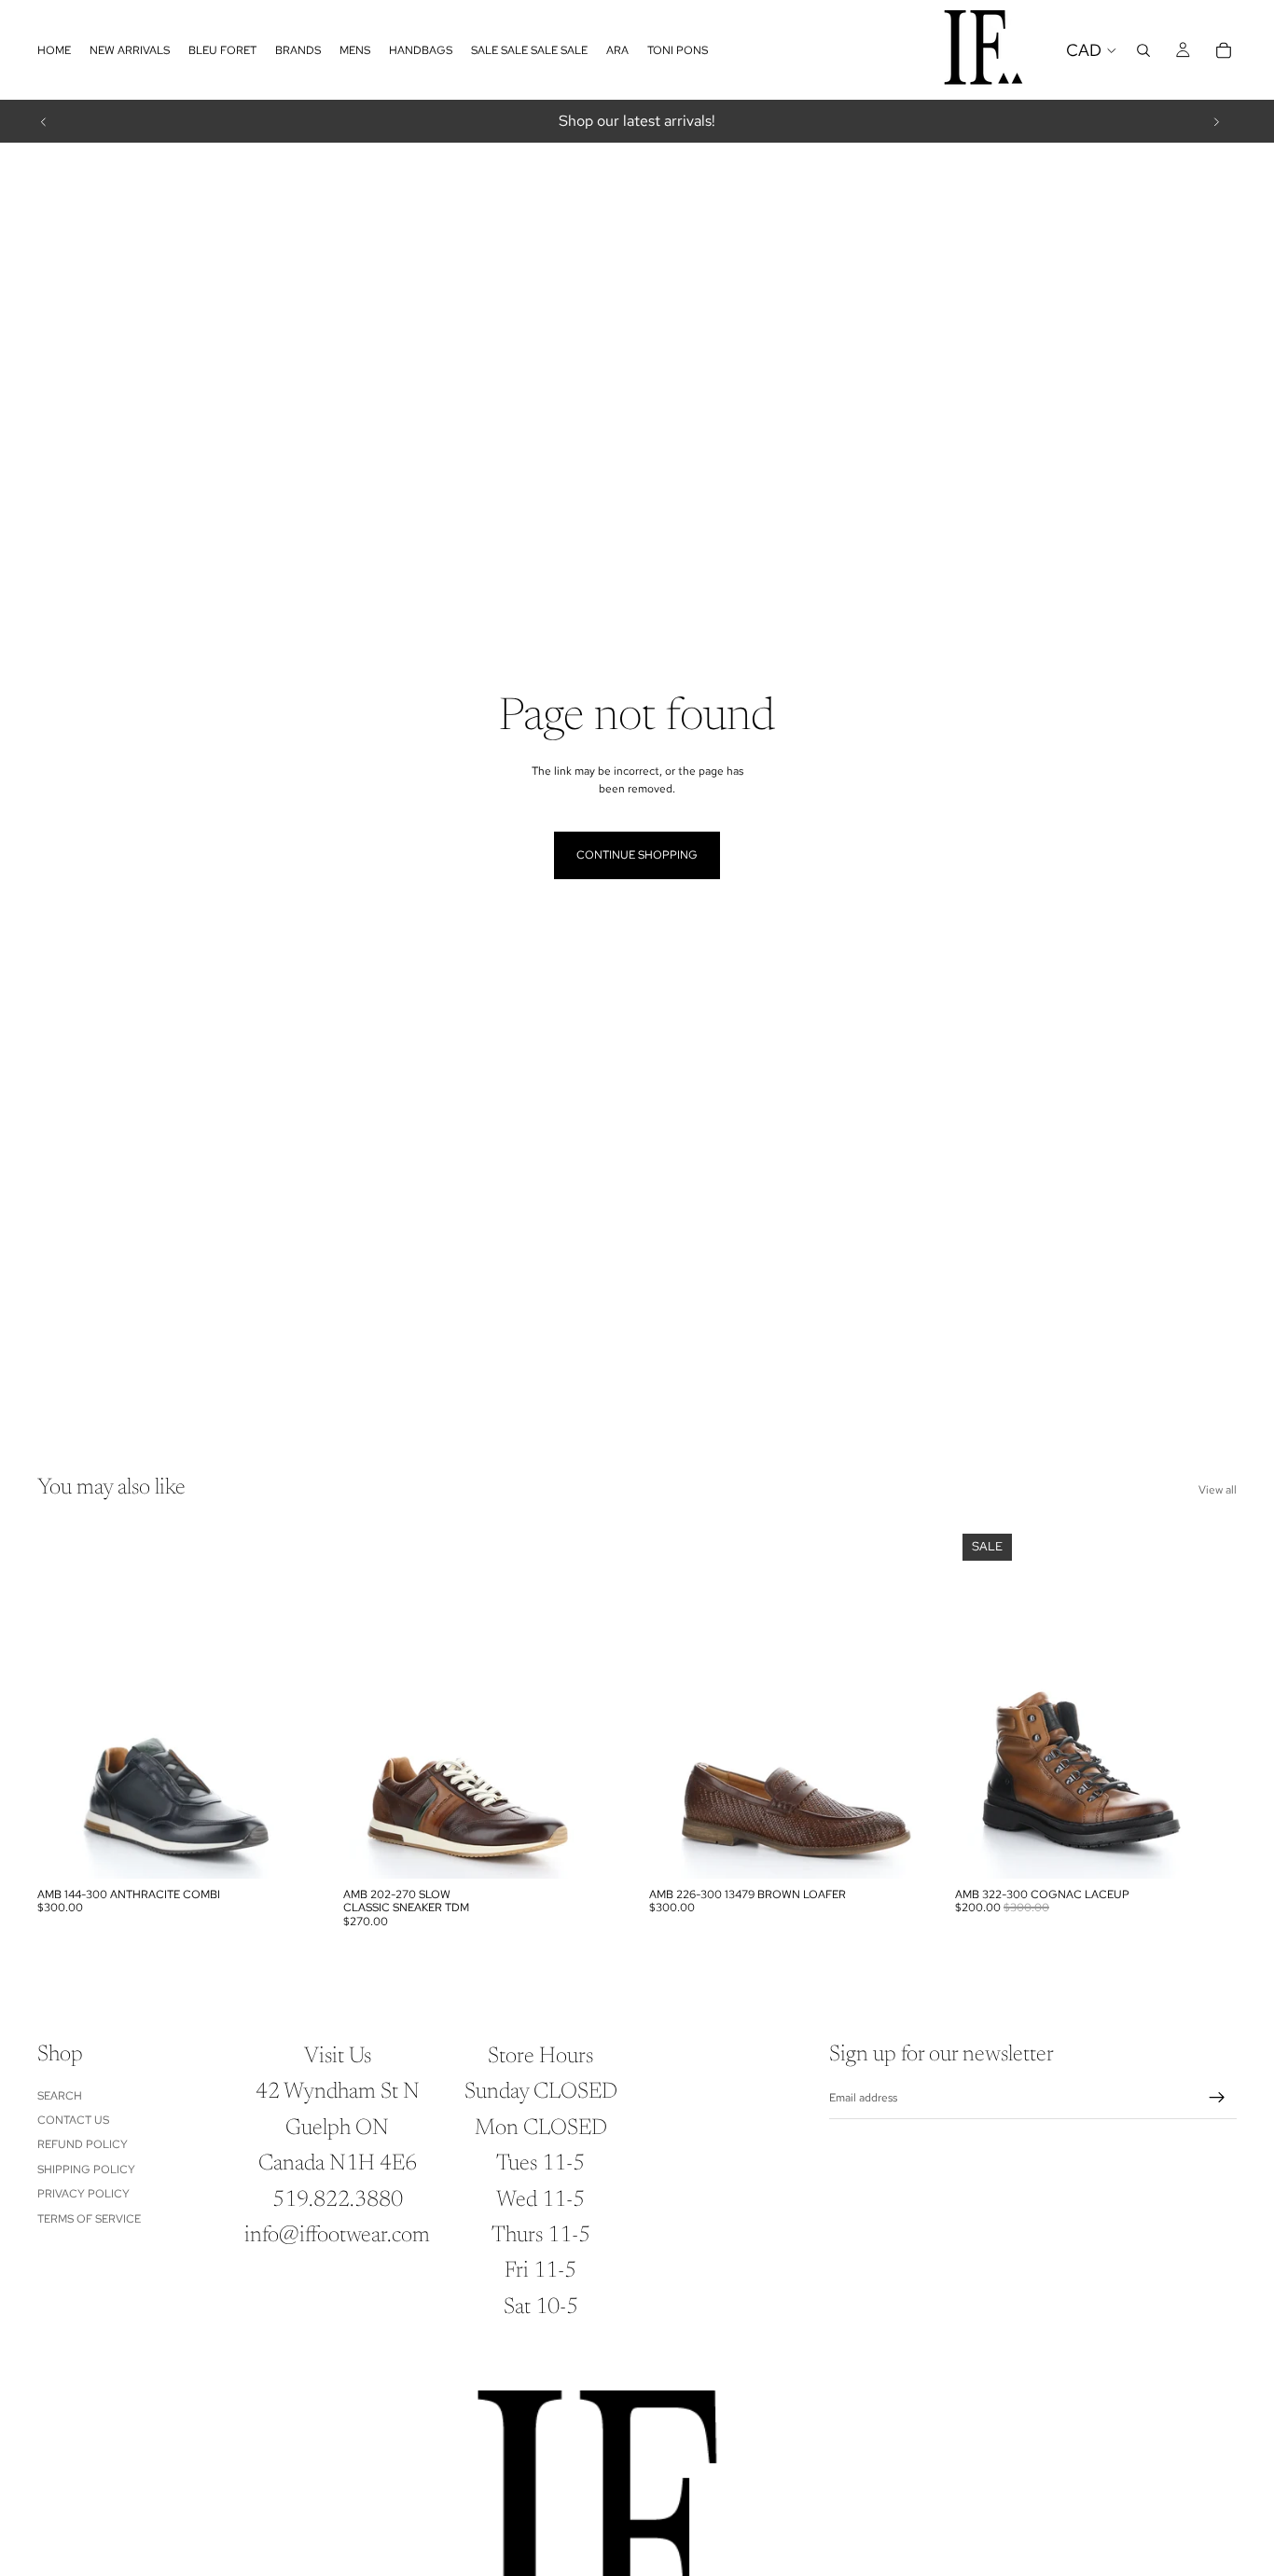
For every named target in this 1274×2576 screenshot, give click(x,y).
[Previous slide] (44, 121)
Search (60, 2096)
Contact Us (73, 2120)
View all (1218, 1490)
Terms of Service (89, 2219)
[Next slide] (1216, 121)
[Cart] (1224, 50)
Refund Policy (83, 2144)
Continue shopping (637, 855)
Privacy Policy (83, 2194)
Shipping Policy (86, 2170)
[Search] (1143, 50)
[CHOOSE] (290, 1850)
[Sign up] (1217, 2098)
